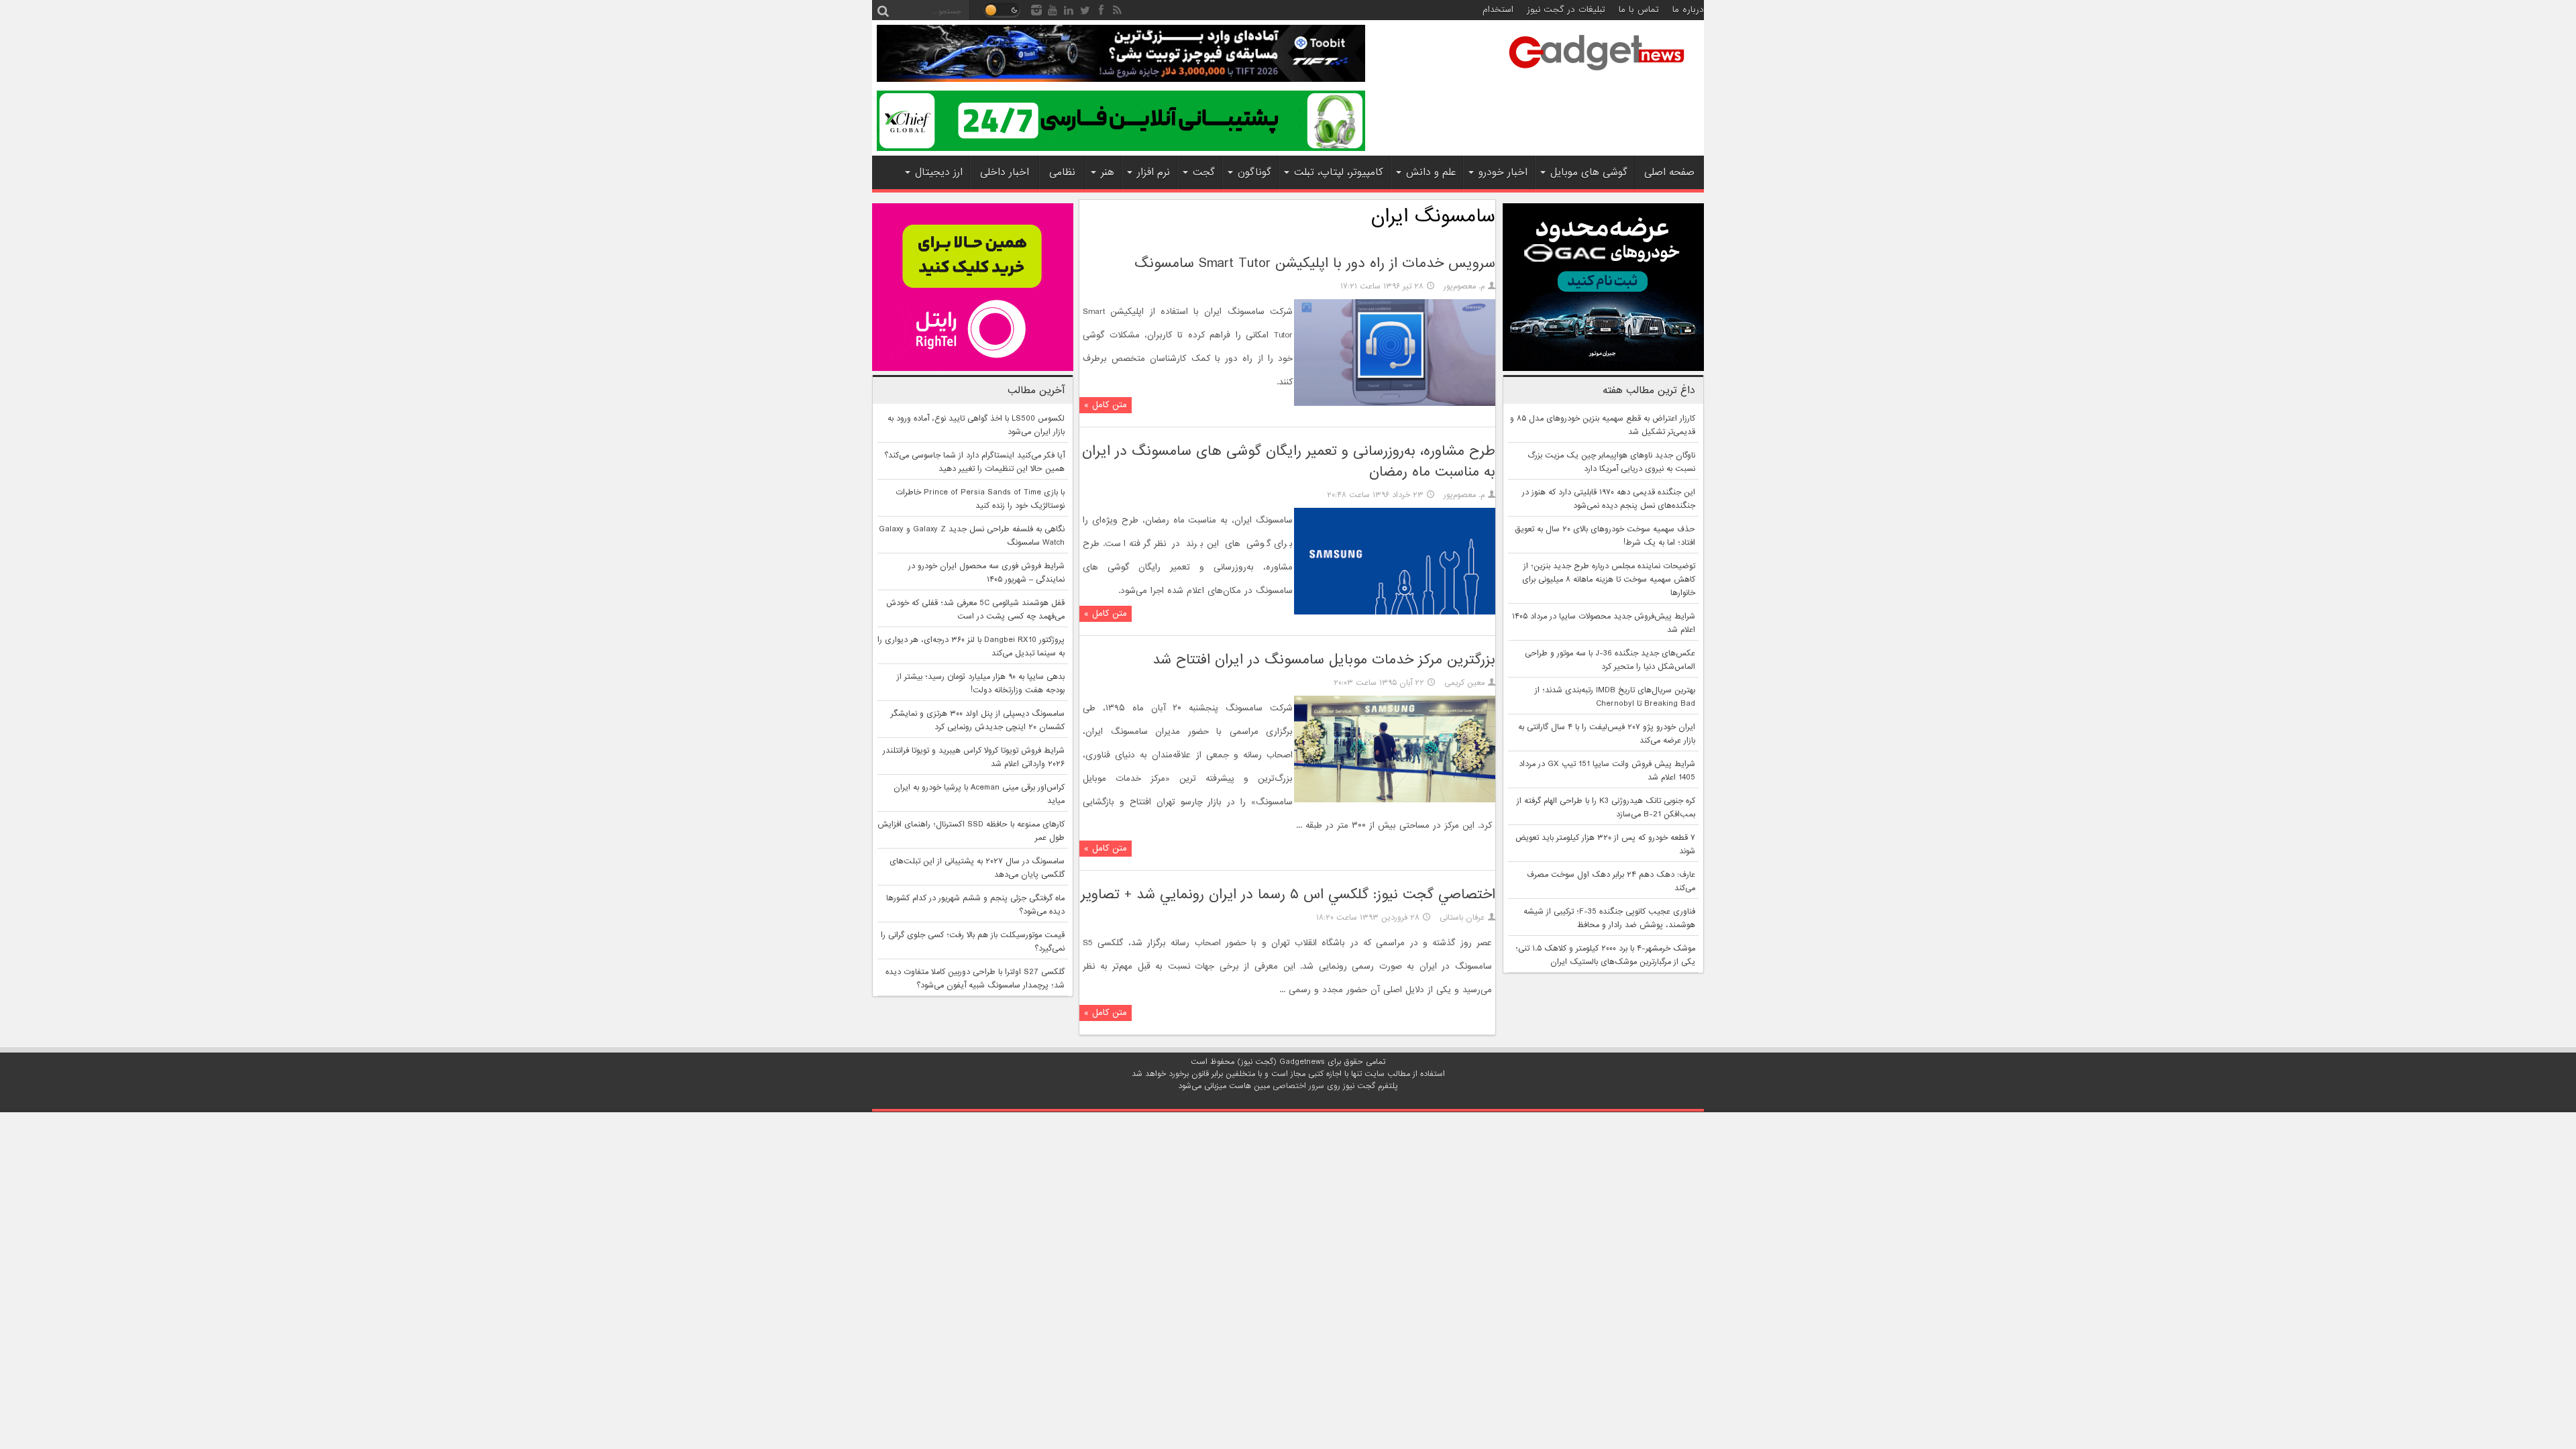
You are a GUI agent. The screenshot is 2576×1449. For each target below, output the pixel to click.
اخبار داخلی (1005, 172)
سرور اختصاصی (1298, 1086)
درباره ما (1688, 10)
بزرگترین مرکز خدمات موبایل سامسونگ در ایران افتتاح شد (1324, 660)
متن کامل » (1106, 405)
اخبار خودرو (1503, 172)
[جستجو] (883, 10)
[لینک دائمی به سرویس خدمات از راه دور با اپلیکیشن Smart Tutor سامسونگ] (1395, 404)
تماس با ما (1639, 10)
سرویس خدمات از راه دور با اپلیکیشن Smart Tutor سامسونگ (1315, 263)
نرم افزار (1153, 172)
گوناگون (1254, 172)
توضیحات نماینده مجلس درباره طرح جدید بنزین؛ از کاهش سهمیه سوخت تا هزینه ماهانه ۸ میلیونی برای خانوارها (1609, 580)
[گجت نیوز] (1597, 74)
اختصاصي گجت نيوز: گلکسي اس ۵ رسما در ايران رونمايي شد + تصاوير (1288, 895)
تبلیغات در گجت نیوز (1566, 10)
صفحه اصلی (1669, 172)
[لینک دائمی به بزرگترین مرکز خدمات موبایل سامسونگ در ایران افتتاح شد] (1395, 800)
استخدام (1498, 10)
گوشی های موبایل (1589, 172)
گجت (1204, 172)
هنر (1108, 172)
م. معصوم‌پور (1464, 286)
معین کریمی (1464, 683)
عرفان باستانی (1462, 918)
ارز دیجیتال (939, 172)
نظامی (1062, 172)
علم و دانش (1431, 172)
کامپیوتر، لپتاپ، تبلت (1339, 172)
